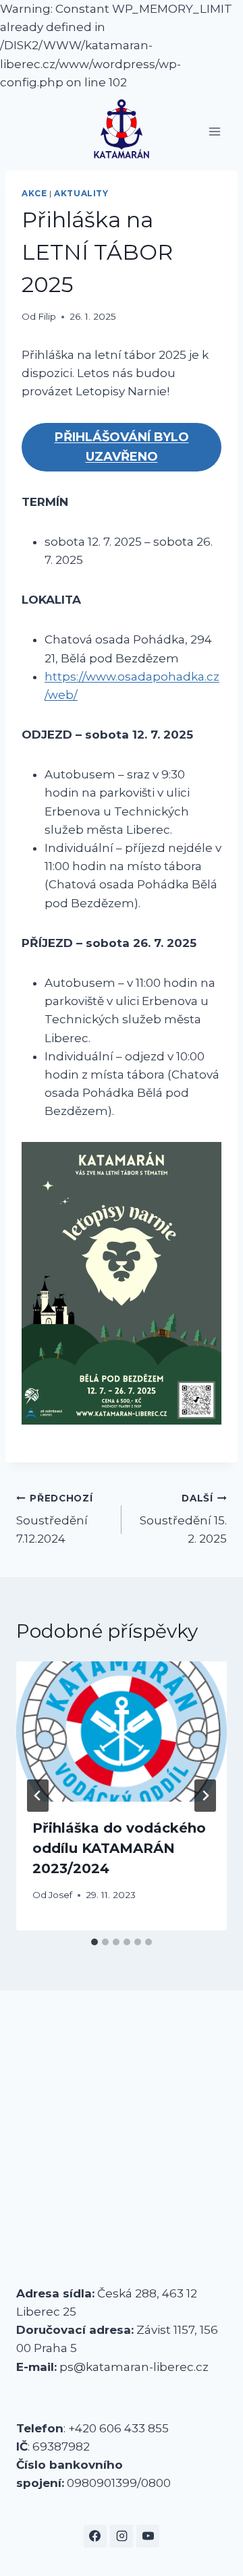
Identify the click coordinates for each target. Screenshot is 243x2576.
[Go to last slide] (38, 1796)
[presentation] (122, 1731)
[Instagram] (122, 2536)
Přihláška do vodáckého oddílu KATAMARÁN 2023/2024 (119, 1848)
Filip (47, 316)
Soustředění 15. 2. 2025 (183, 1519)
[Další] (205, 1796)
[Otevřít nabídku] (214, 131)
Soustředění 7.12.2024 (55, 1519)
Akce (34, 193)
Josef (60, 1895)
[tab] (94, 1942)
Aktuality (81, 193)
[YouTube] (148, 2536)
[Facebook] (95, 2536)
